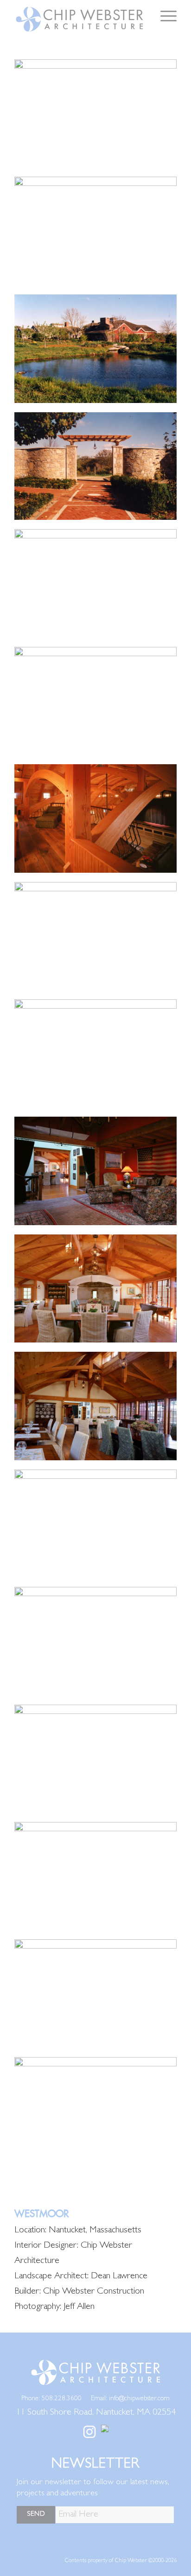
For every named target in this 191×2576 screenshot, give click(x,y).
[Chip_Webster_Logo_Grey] (79, 19)
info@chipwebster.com (139, 2399)
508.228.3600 (62, 2399)
